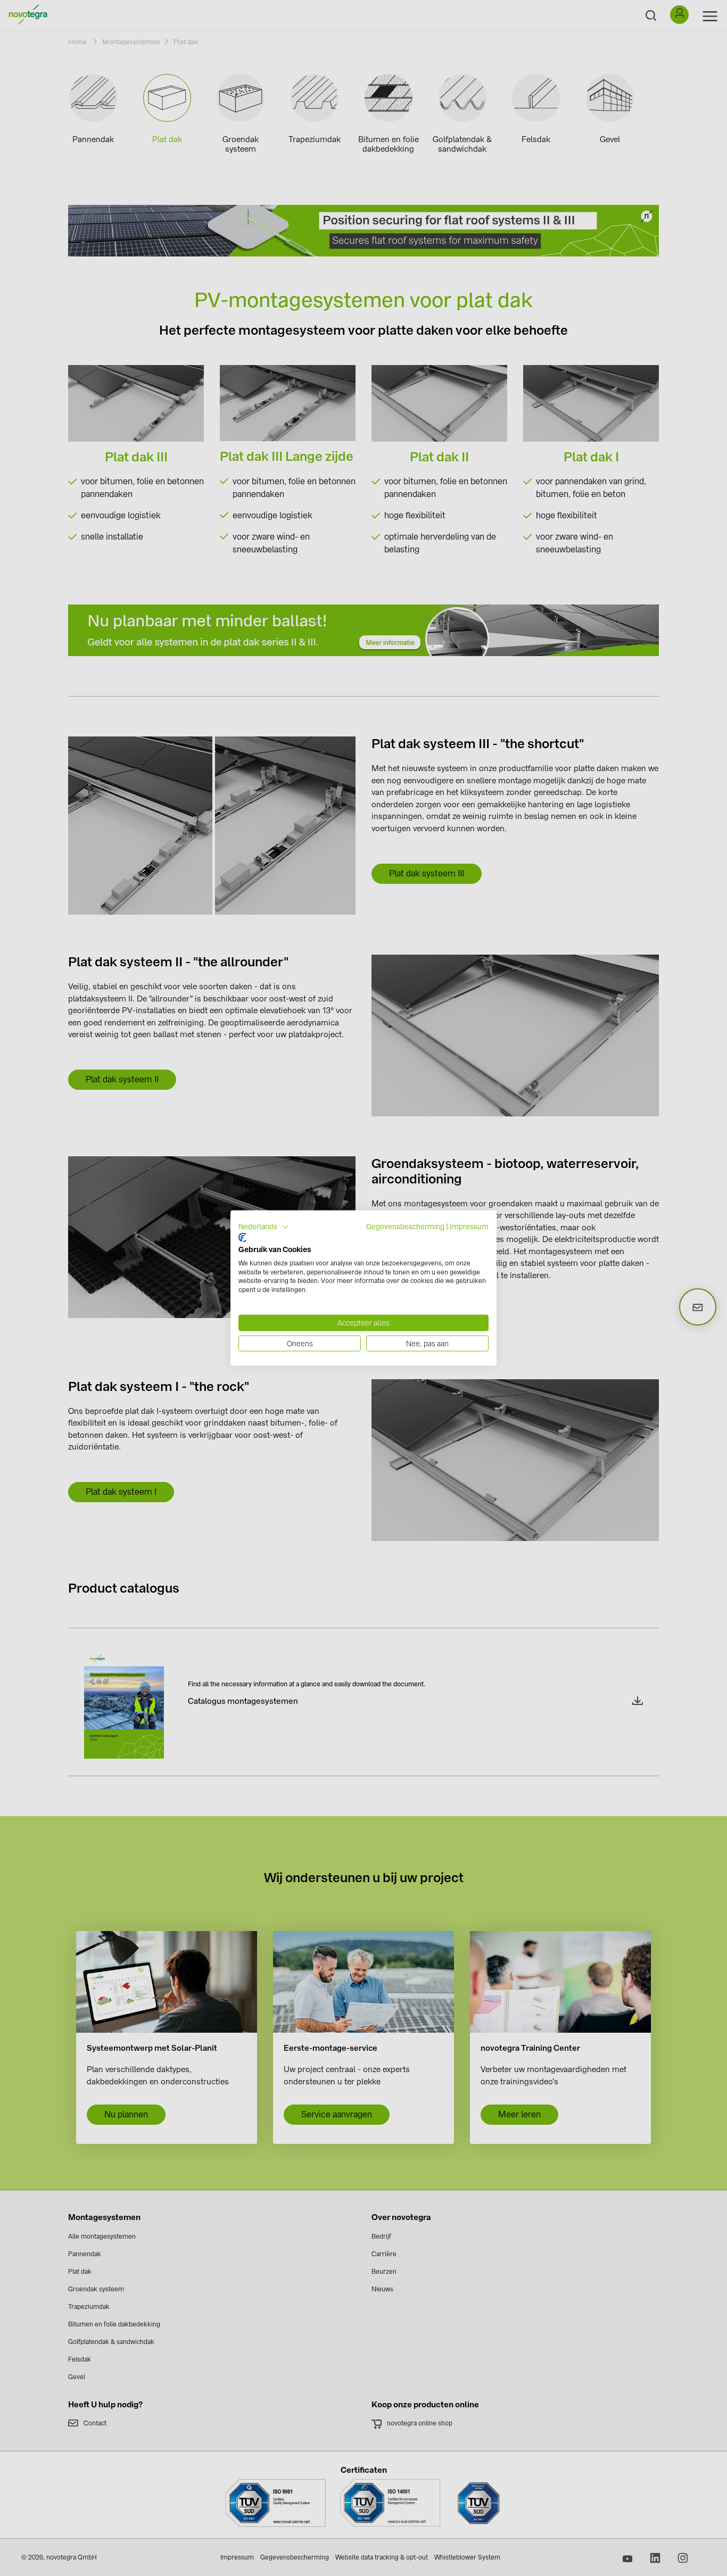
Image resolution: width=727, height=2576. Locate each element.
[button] (264, 1227)
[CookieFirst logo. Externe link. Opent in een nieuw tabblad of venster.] (242, 1238)
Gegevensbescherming (405, 1226)
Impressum (469, 1226)
